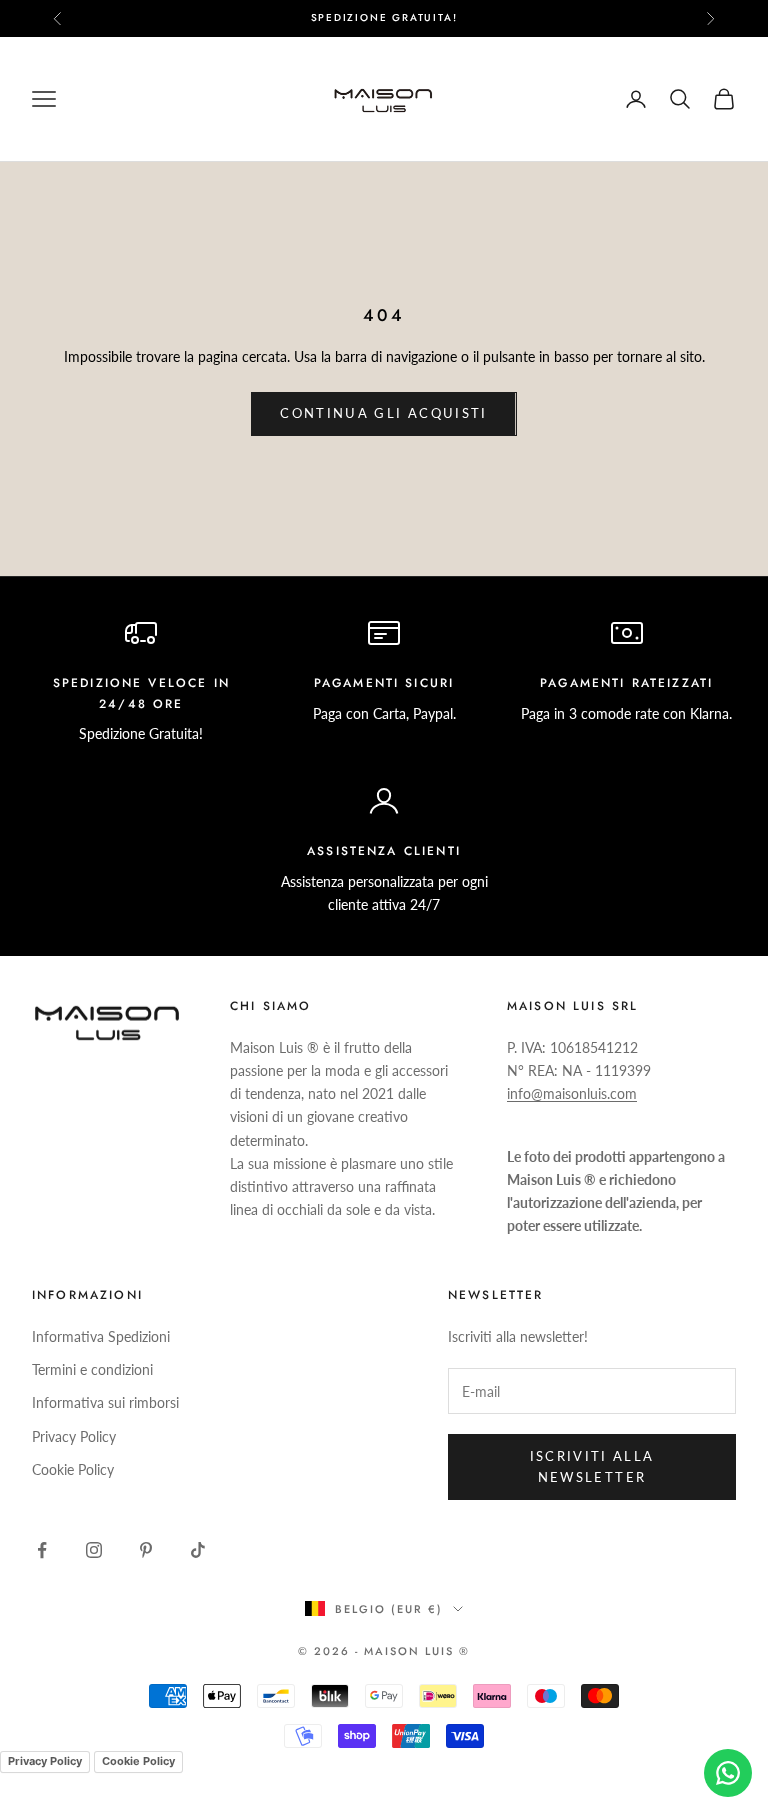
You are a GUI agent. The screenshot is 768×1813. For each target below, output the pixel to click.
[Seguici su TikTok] (198, 1550)
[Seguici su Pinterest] (146, 1550)
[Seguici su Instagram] (94, 1550)
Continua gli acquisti (383, 413)
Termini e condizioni (92, 1369)
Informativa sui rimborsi (105, 1402)
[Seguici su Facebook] (42, 1550)
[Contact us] (728, 1773)
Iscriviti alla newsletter (592, 1466)
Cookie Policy (73, 1469)
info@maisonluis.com (572, 1093)
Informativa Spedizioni (101, 1336)
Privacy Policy (74, 1436)
